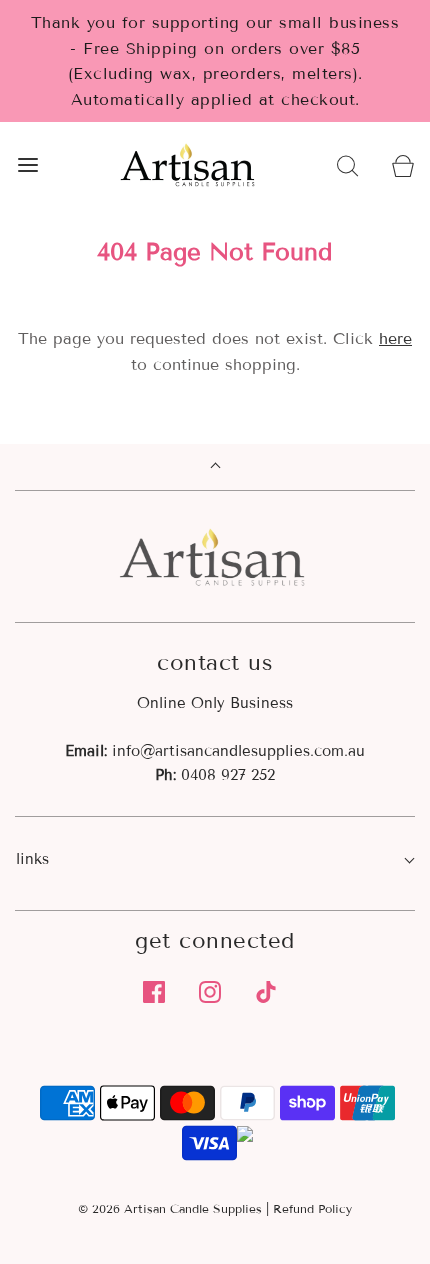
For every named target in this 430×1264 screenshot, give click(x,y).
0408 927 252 (228, 775)
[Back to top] (215, 467)
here (395, 338)
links (32, 859)
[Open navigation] (27, 165)
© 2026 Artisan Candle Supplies (170, 1208)
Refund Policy (312, 1208)
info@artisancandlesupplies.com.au (238, 751)
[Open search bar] (347, 165)
